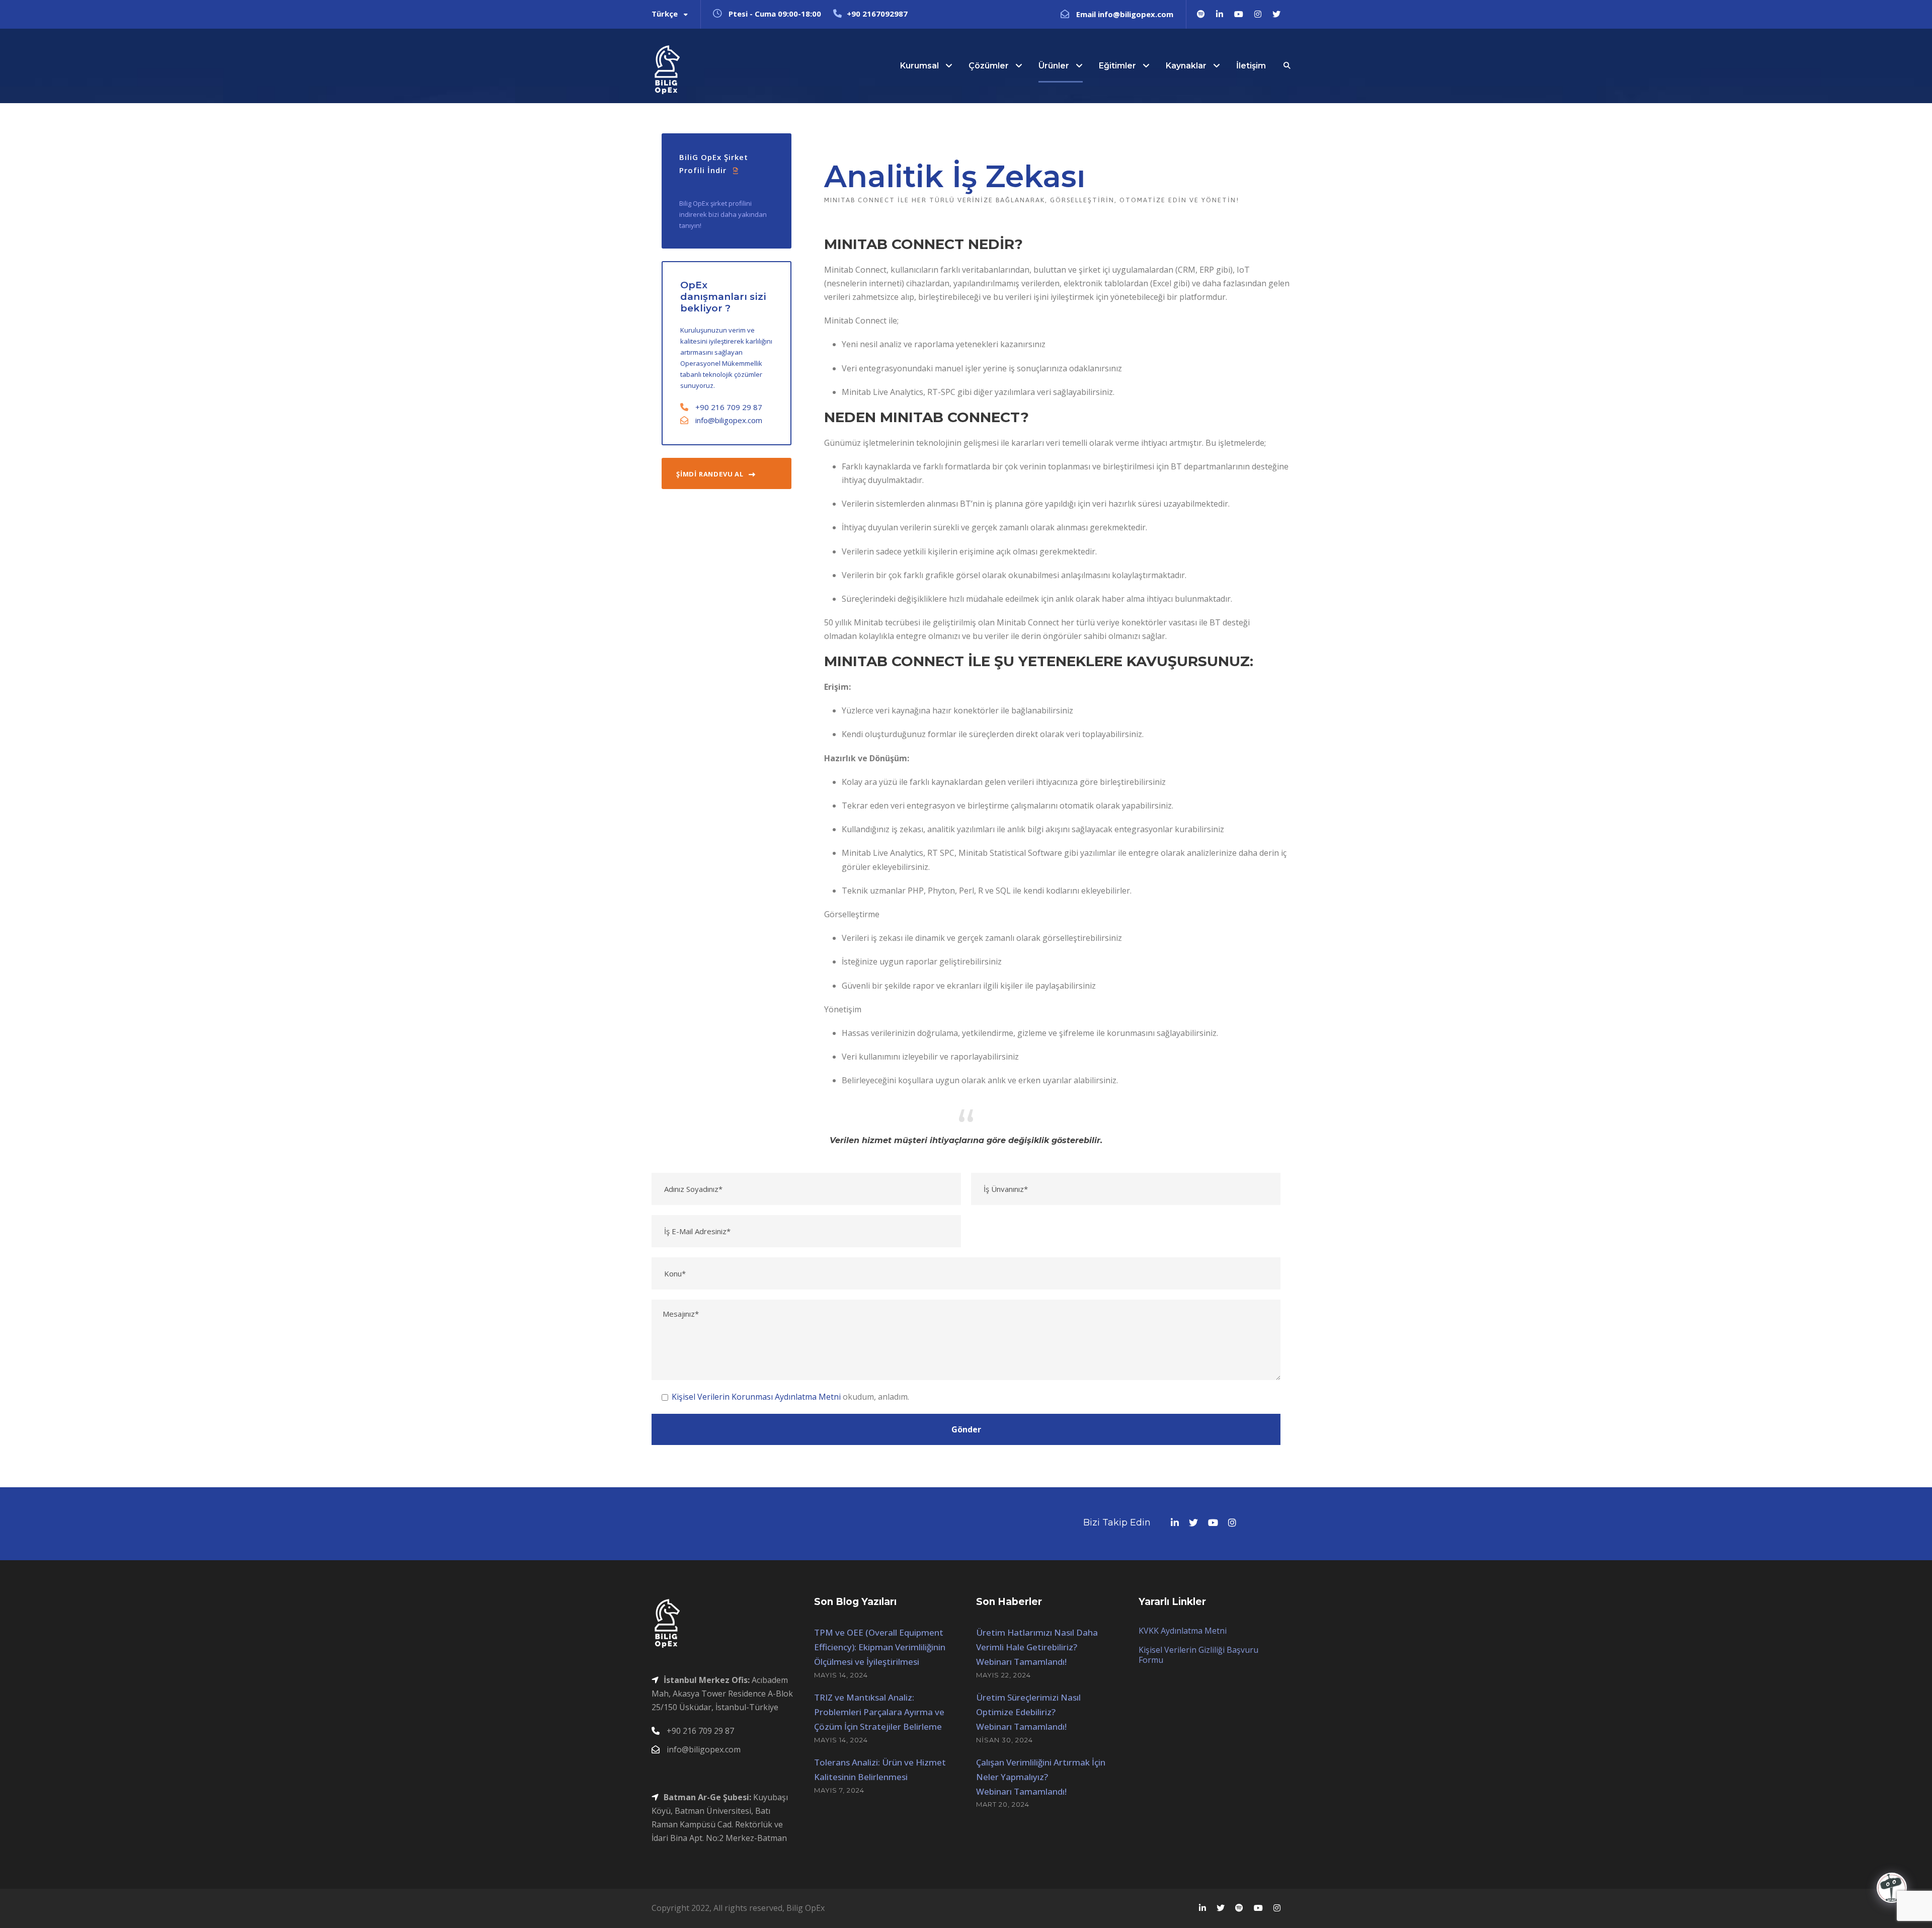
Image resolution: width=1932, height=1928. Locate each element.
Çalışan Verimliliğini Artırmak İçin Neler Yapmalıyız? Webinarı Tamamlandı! (1041, 1777)
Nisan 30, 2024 (1004, 1740)
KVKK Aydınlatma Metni (1183, 1631)
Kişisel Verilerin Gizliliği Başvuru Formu (1198, 1655)
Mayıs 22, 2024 (1003, 1675)
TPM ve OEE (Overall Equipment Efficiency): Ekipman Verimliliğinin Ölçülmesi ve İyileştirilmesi (880, 1647)
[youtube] (1239, 14)
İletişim (1251, 66)
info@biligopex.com (729, 420)
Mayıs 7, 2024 (839, 1790)
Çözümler (989, 66)
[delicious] (1201, 14)
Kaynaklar (1186, 66)
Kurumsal (919, 66)
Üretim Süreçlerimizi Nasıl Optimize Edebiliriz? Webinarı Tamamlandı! (1028, 1712)
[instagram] (1258, 14)
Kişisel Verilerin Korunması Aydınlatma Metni (756, 1397)
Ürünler (1054, 66)
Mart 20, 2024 (1003, 1804)
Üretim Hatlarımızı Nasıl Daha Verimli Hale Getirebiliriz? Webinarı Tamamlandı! (1037, 1647)
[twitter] (1276, 14)
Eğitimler (1117, 66)
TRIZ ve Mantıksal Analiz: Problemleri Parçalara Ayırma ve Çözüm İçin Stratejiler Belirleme (879, 1712)
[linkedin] (1220, 14)
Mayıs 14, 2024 (841, 1675)
